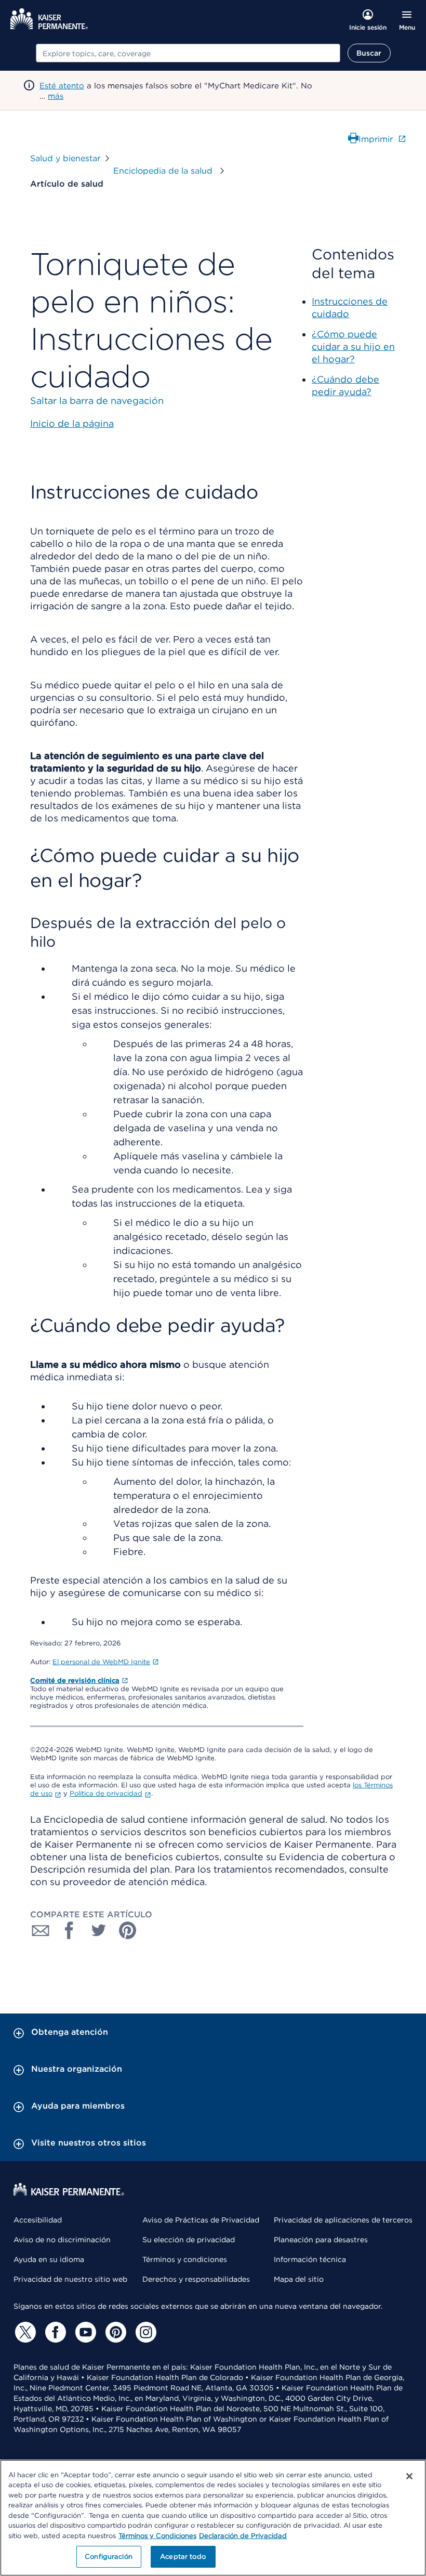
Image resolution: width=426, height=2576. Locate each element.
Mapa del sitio (299, 2279)
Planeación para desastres (321, 2240)
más (56, 96)
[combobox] (188, 53)
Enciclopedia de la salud (164, 171)
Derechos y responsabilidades (196, 2279)
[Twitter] (24, 2332)
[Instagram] (144, 2332)
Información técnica (310, 2259)
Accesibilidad (38, 2220)
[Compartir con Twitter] (99, 1930)
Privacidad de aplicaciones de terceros (343, 2220)
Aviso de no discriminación (62, 2240)
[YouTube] (84, 2332)
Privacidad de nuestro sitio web (70, 2279)
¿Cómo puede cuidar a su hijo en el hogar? (353, 346)
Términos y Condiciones (157, 2536)
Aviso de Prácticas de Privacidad (201, 2220)
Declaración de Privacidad (243, 2536)
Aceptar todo (183, 2557)
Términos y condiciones (185, 2259)
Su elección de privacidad (189, 2240)
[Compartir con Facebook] (70, 1930)
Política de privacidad (106, 1793)
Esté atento (62, 86)
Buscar (369, 53)
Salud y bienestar (65, 158)
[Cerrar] (409, 2476)
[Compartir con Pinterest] (128, 1930)
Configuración (109, 2557)
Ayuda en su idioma (49, 2259)
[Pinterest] (114, 2332)
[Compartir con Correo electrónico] (41, 1930)
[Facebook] (54, 2332)
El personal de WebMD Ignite (101, 1662)
